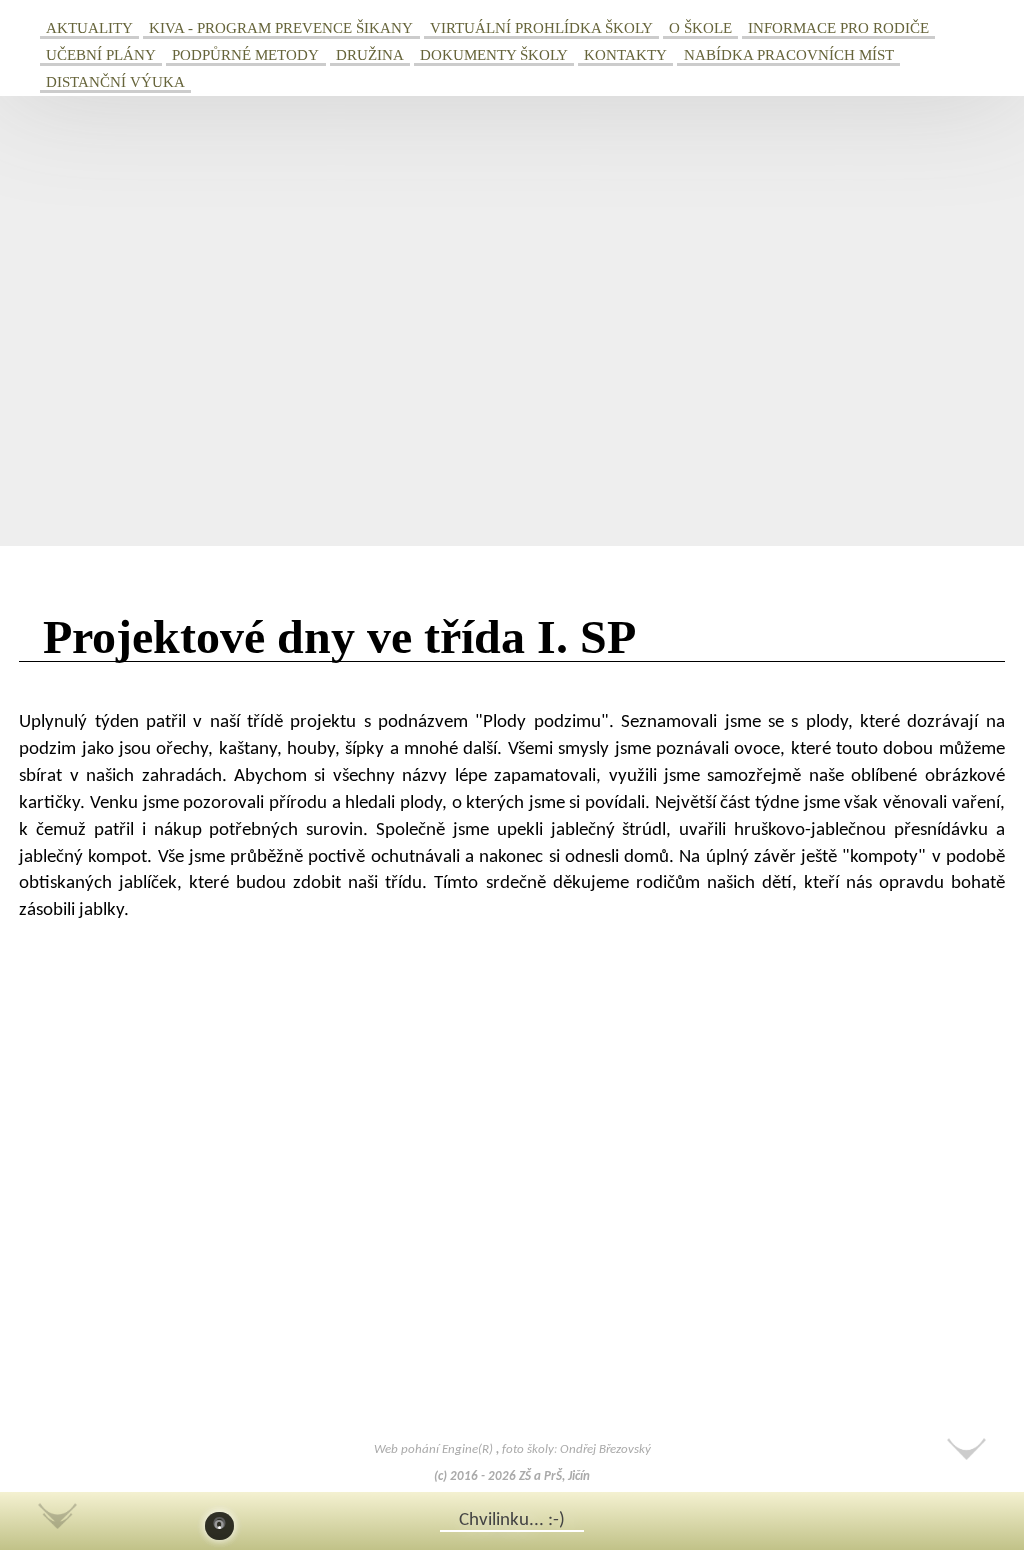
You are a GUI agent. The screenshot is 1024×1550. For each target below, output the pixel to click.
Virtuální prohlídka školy (541, 27)
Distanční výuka (115, 81)
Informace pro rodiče (838, 27)
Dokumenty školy (494, 54)
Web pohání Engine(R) (435, 1449)
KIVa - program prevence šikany (281, 27)
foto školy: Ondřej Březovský (576, 1449)
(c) (440, 1476)
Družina (370, 54)
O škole (700, 27)
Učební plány (101, 54)
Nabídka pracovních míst (789, 54)
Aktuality (89, 27)
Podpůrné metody (245, 54)
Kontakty (625, 54)
